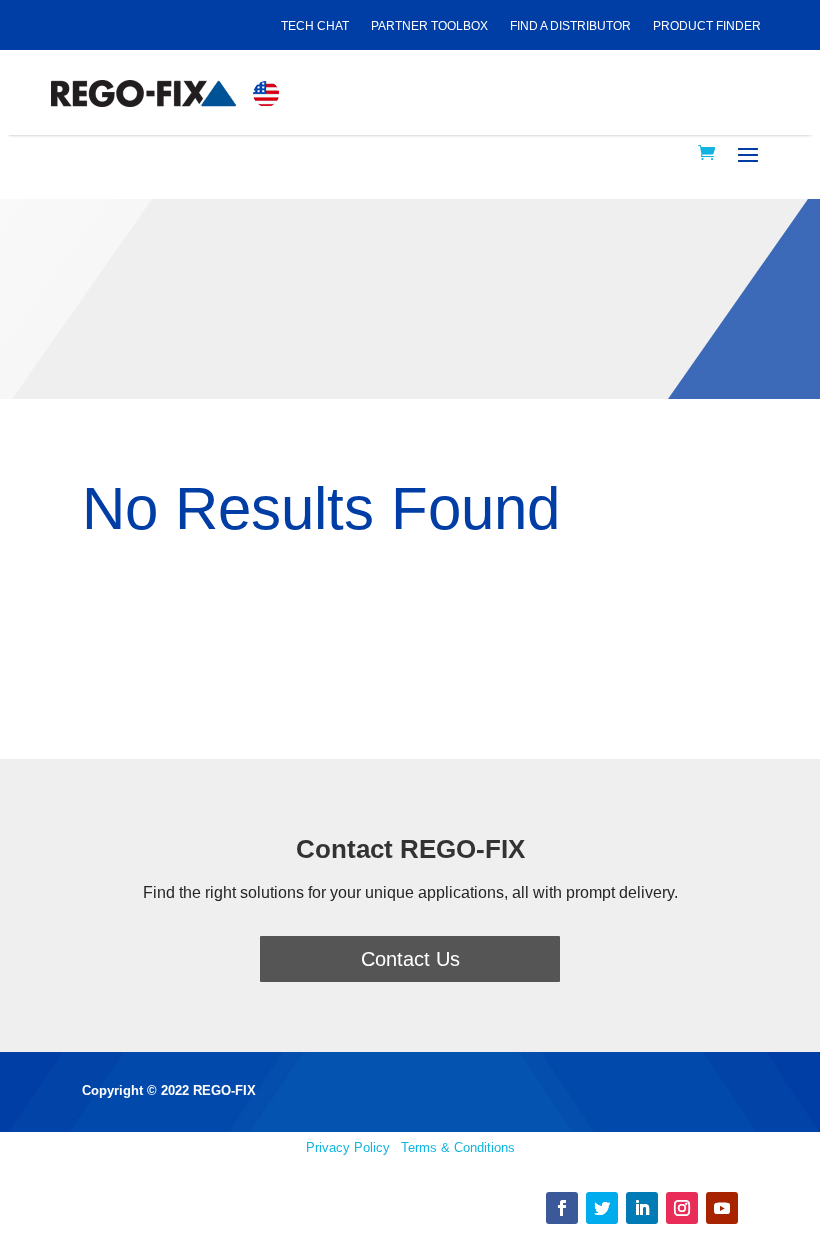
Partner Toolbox (429, 26)
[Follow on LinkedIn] (642, 1208)
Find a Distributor (570, 26)
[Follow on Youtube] (722, 1208)
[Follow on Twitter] (602, 1208)
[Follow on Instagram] (682, 1208)
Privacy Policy (348, 1147)
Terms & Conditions (458, 1147)
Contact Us (410, 959)
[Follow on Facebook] (562, 1208)
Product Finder (707, 26)
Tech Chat (315, 26)
